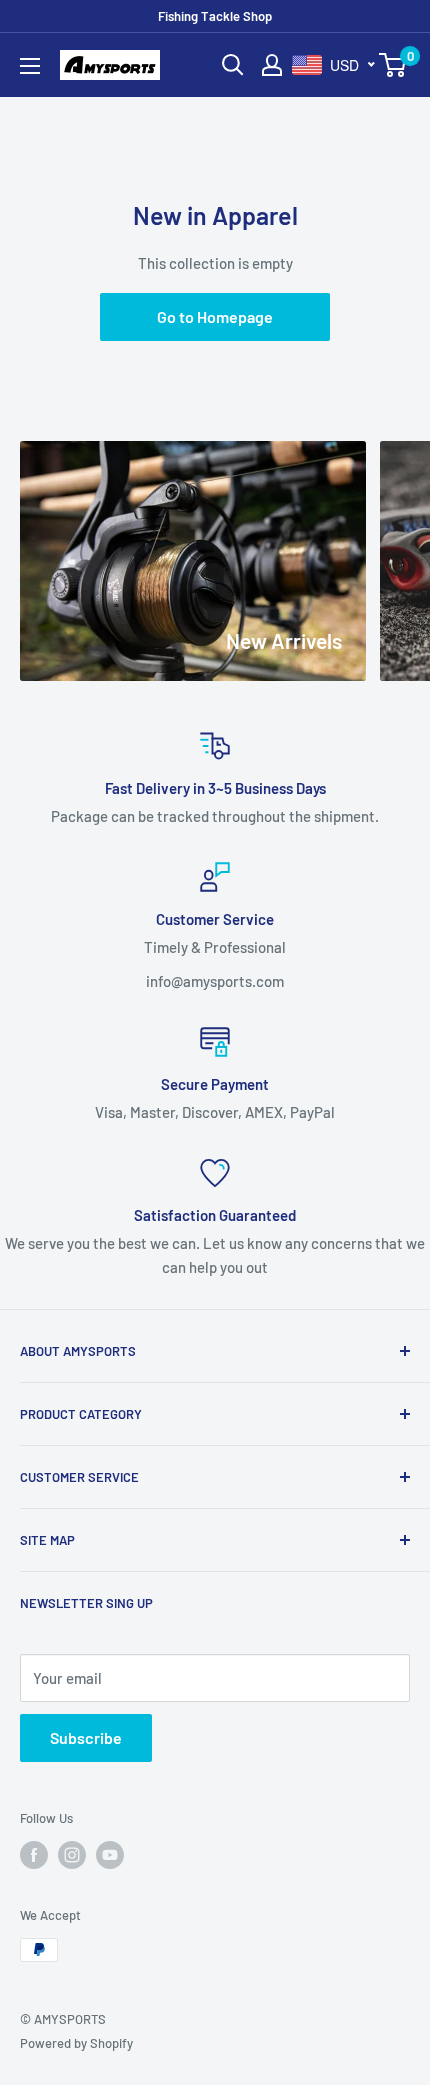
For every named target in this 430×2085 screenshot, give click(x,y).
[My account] (272, 65)
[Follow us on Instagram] (72, 1855)
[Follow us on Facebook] (34, 1855)
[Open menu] (30, 66)
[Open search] (233, 65)
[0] (393, 65)
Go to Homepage (215, 316)
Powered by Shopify (76, 2043)
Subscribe (86, 1737)
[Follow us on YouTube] (110, 1855)
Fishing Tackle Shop (215, 16)
